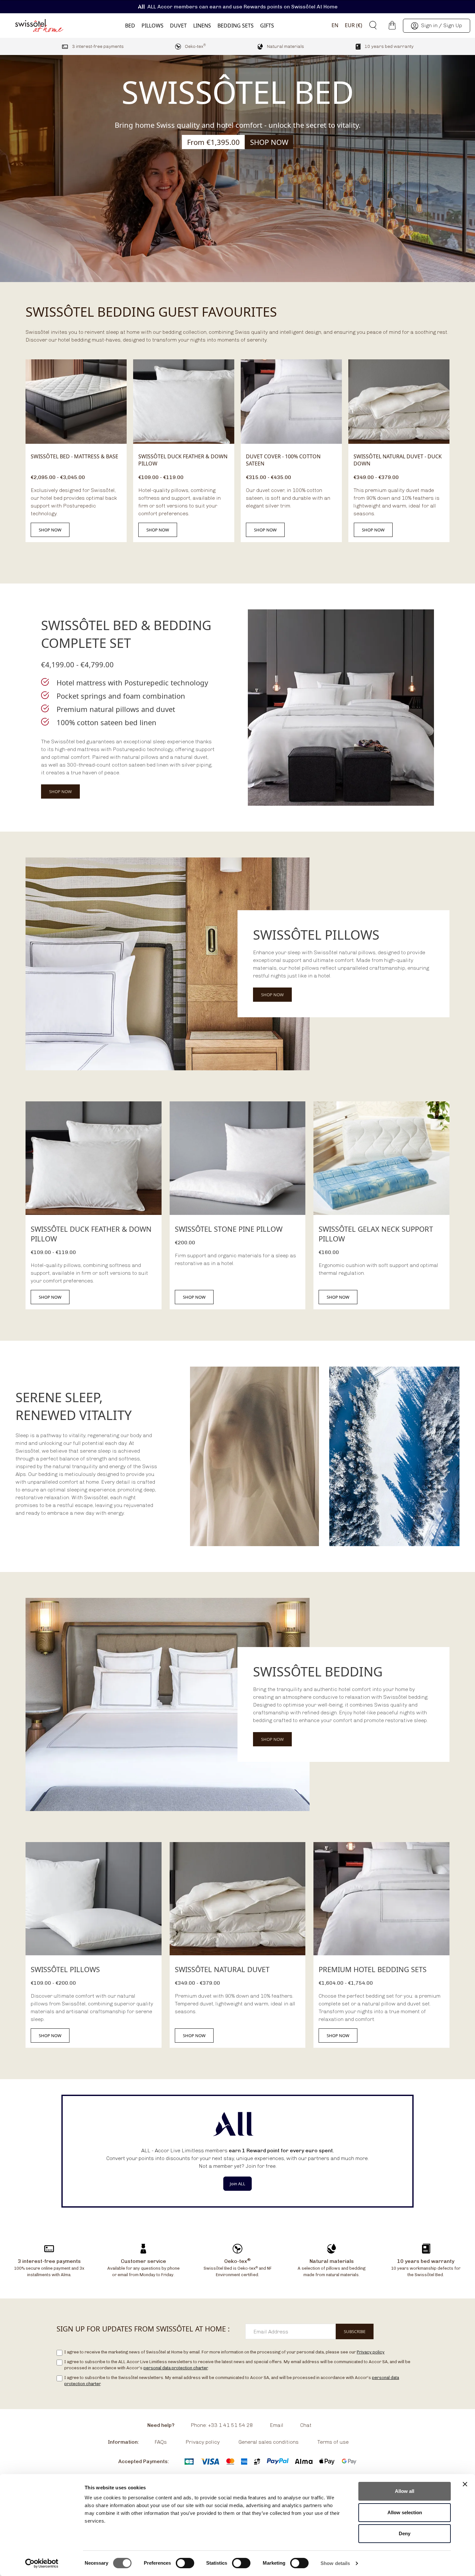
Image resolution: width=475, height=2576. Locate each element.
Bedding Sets (236, 26)
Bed (130, 26)
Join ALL (238, 2184)
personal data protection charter (176, 2368)
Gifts (267, 26)
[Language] (332, 25)
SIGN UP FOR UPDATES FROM (143, 2329)
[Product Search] (371, 25)
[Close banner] (465, 2484)
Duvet (178, 26)
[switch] (185, 2564)
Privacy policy (371, 2352)
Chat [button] (306, 2425)
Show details (335, 2563)
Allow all (405, 2491)
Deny (405, 2533)
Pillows (153, 26)
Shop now (50, 530)
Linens (202, 26)
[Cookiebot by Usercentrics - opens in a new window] (42, 2563)
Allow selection (405, 2512)
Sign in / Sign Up (442, 25)
